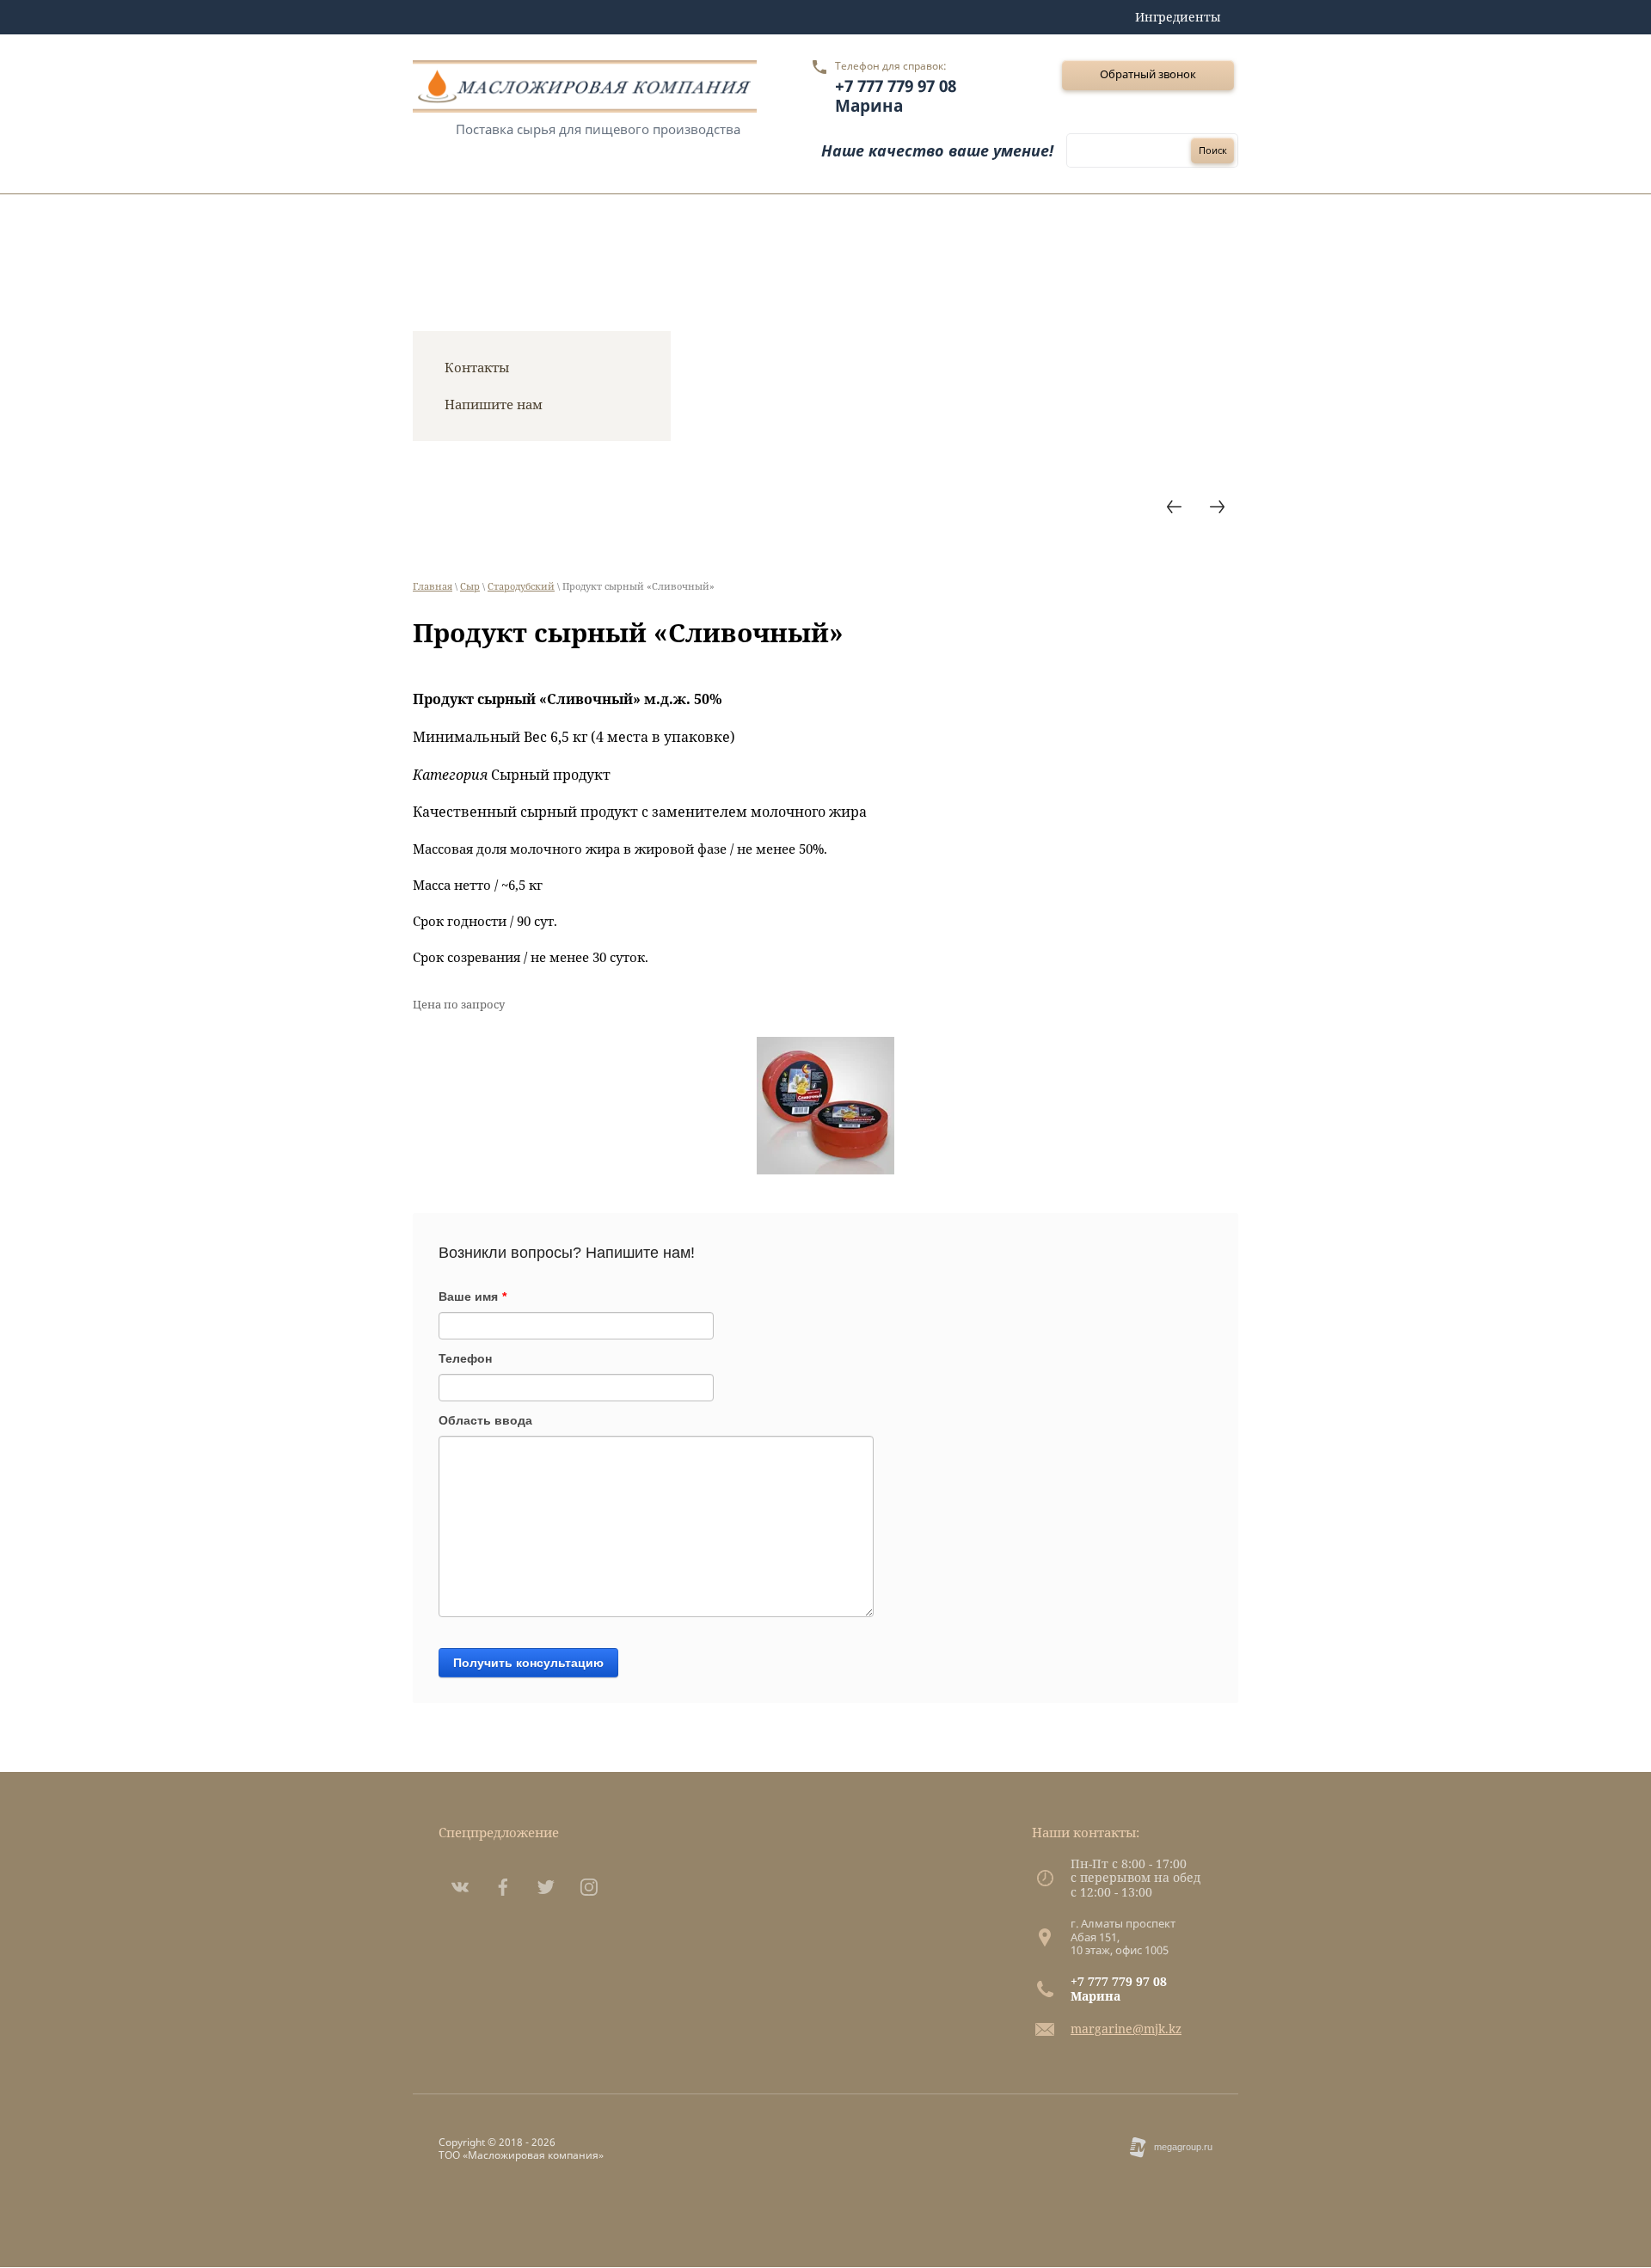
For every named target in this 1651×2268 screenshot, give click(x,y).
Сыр (470, 586)
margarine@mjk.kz (1126, 2029)
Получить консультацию (528, 1663)
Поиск (1213, 150)
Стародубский (521, 586)
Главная (433, 586)
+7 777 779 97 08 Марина (896, 96)
